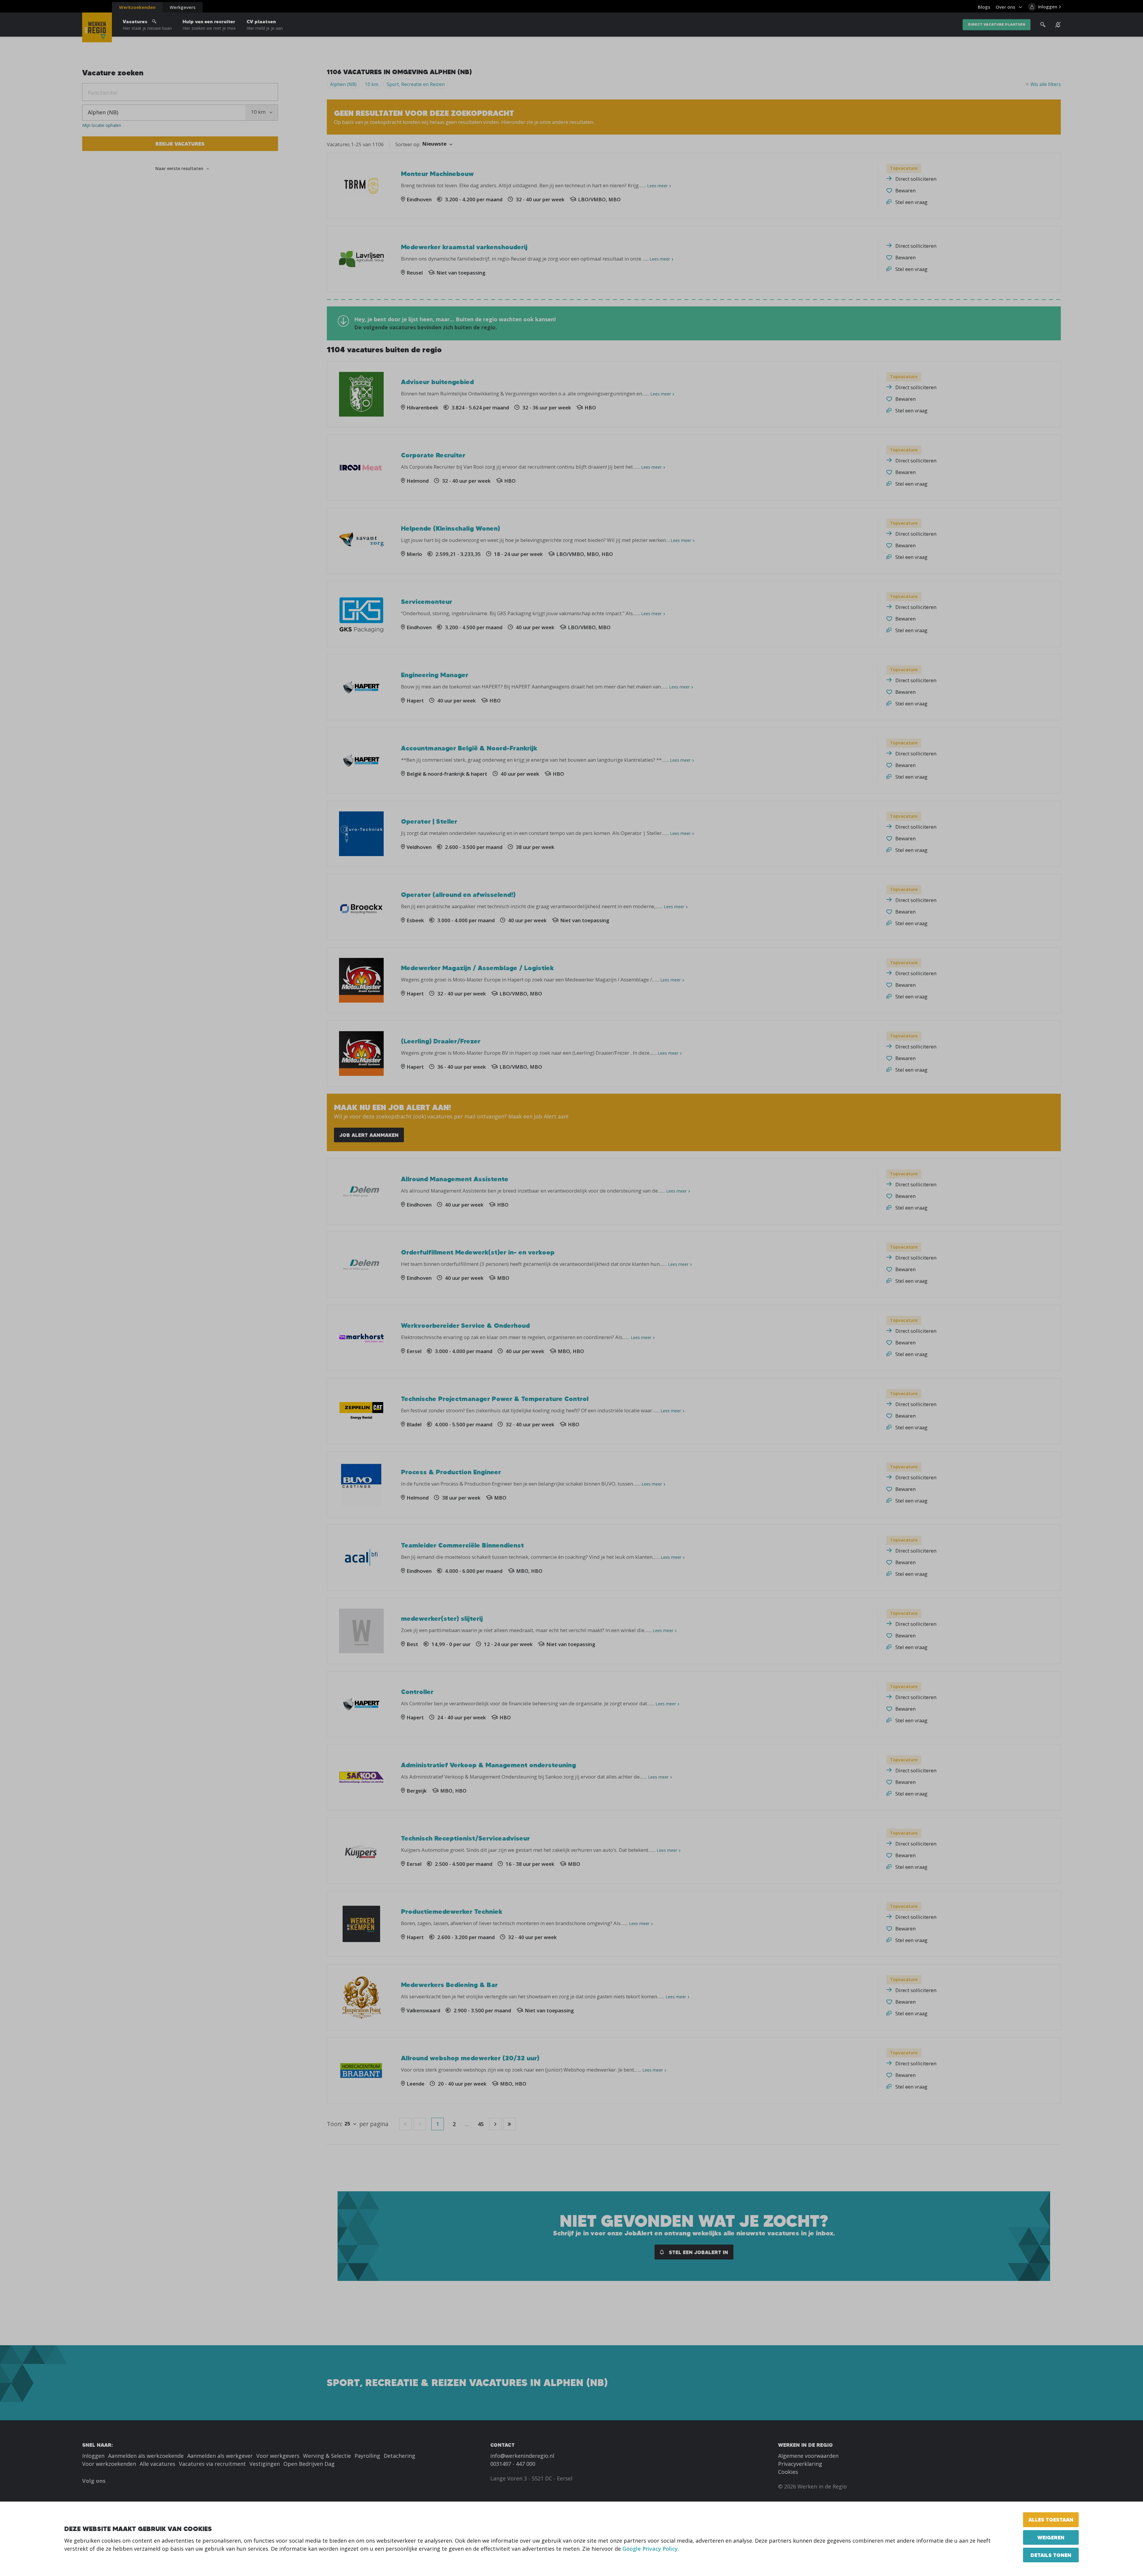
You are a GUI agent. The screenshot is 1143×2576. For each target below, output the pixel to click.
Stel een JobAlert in (698, 2252)
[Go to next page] (495, 2124)
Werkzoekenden (137, 7)
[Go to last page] (510, 2124)
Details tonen (1051, 2555)
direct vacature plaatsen (997, 25)
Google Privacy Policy (650, 2549)
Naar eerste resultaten (179, 168)
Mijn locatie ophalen (102, 125)
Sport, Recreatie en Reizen (416, 84)
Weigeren (1051, 2537)
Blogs (984, 7)
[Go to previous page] (420, 2124)
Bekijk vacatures (180, 144)
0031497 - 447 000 (513, 2464)
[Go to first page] (405, 2124)
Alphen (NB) (343, 84)
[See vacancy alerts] (1058, 25)
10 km (372, 84)
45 (481, 2124)
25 (347, 2124)
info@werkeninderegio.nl (522, 2456)
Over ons (1005, 7)
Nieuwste (434, 144)
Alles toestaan (1051, 2520)
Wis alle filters (1046, 84)
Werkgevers (183, 7)
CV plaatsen (265, 25)
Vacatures (147, 25)
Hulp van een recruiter (209, 25)
